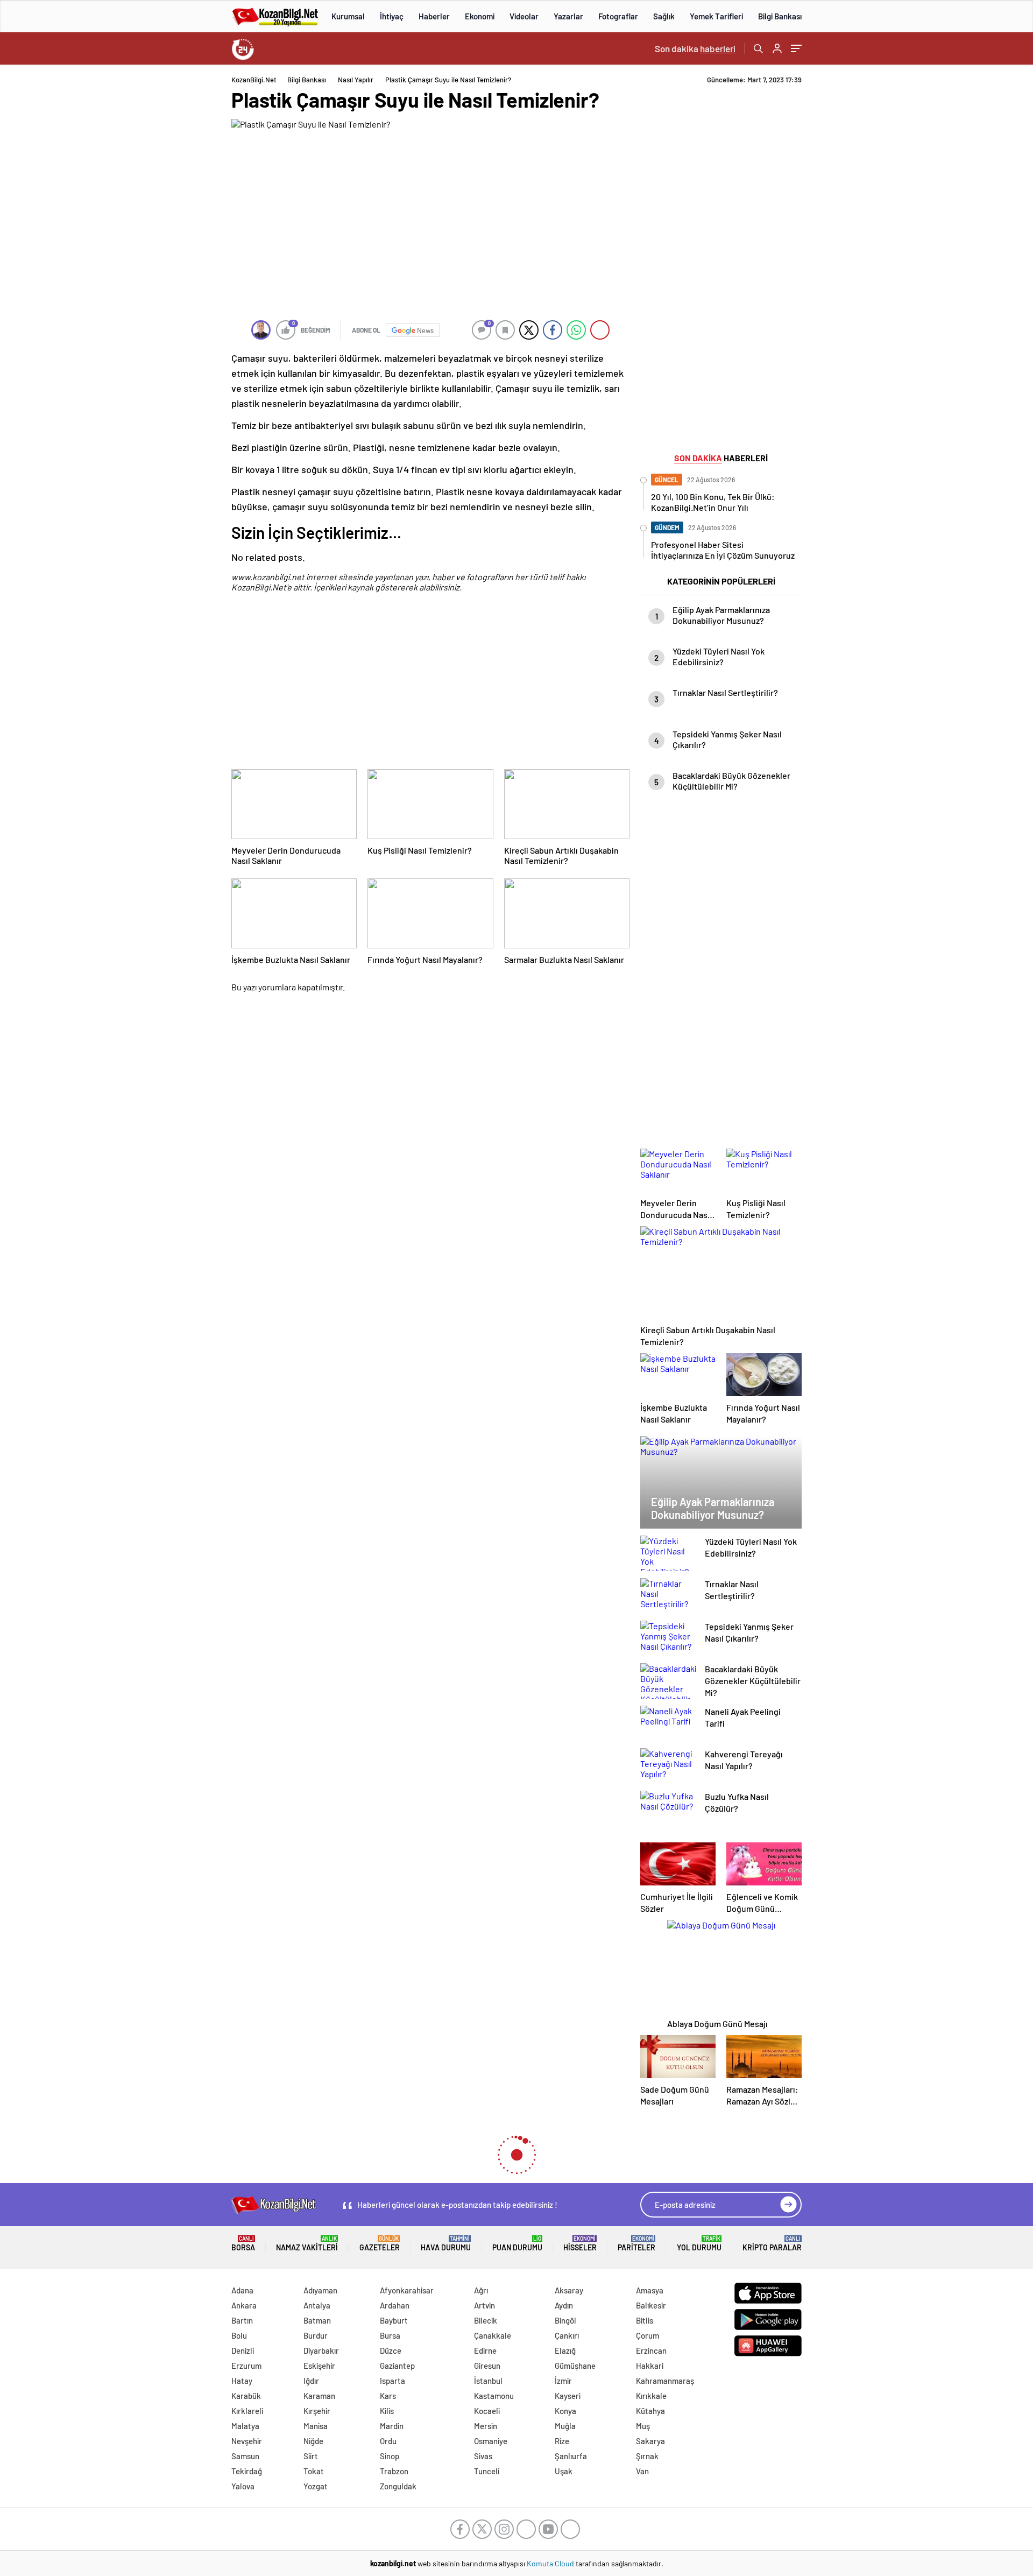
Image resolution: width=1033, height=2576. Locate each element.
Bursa (390, 2335)
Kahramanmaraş (665, 2381)
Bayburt (394, 2320)
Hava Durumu (446, 2244)
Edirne (485, 2350)
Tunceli (487, 2471)
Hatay (242, 2381)
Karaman (319, 2396)
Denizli (243, 2350)
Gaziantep (397, 2366)
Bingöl (565, 2320)
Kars (388, 2396)
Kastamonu (494, 2396)
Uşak (564, 2471)
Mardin (392, 2426)
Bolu (239, 2335)
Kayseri (568, 2396)
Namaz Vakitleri (307, 2244)
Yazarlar (568, 16)
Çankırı (567, 2335)
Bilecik (486, 2320)
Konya (565, 2411)
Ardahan (395, 2305)
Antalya (317, 2305)
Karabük (246, 2396)
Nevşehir (247, 2441)
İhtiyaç (392, 16)
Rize (562, 2441)
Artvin (484, 2305)
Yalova (243, 2486)
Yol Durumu (699, 2244)
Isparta (392, 2381)
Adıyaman (320, 2290)
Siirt (311, 2456)
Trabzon (394, 2471)
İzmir (563, 2381)
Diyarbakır (321, 2350)
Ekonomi (480, 16)
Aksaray (569, 2290)
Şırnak (647, 2456)
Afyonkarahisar (407, 2290)
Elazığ (565, 2350)
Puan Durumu (517, 2244)
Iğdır (311, 2381)
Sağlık (664, 16)
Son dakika (695, 48)
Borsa (243, 2244)
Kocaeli (487, 2411)
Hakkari (650, 2366)
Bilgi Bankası (780, 16)
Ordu (388, 2441)
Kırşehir (317, 2411)
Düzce (391, 2350)
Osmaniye (491, 2441)
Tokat (314, 2471)
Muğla (565, 2426)
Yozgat (316, 2486)
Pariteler (636, 2244)
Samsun (245, 2456)
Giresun (487, 2366)
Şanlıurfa (571, 2456)
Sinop (390, 2456)
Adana (242, 2290)
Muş (643, 2426)
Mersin (486, 2426)
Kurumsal (348, 16)
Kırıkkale (651, 2396)
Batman (317, 2320)
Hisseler (580, 2244)
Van (642, 2471)
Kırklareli (247, 2411)
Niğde (313, 2441)
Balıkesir (651, 2305)
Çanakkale (493, 2335)
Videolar (524, 16)
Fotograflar (618, 16)
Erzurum (246, 2366)
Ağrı (481, 2290)
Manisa (316, 2426)
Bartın (242, 2320)
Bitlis (645, 2320)
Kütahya (650, 2411)
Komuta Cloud (551, 2563)
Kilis (387, 2411)
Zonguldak (398, 2486)
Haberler (434, 16)
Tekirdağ (247, 2471)
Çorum (648, 2335)
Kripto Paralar (772, 2244)
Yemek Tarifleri (716, 16)
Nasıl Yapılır (356, 80)
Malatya (245, 2426)
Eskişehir (319, 2366)
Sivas (483, 2456)
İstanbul (488, 2381)
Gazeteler (380, 2244)
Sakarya (650, 2441)
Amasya (650, 2290)
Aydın (564, 2305)
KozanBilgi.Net (254, 80)
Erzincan (651, 2350)
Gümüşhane (575, 2366)
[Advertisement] (161, 237)
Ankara (244, 2305)
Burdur (316, 2335)
